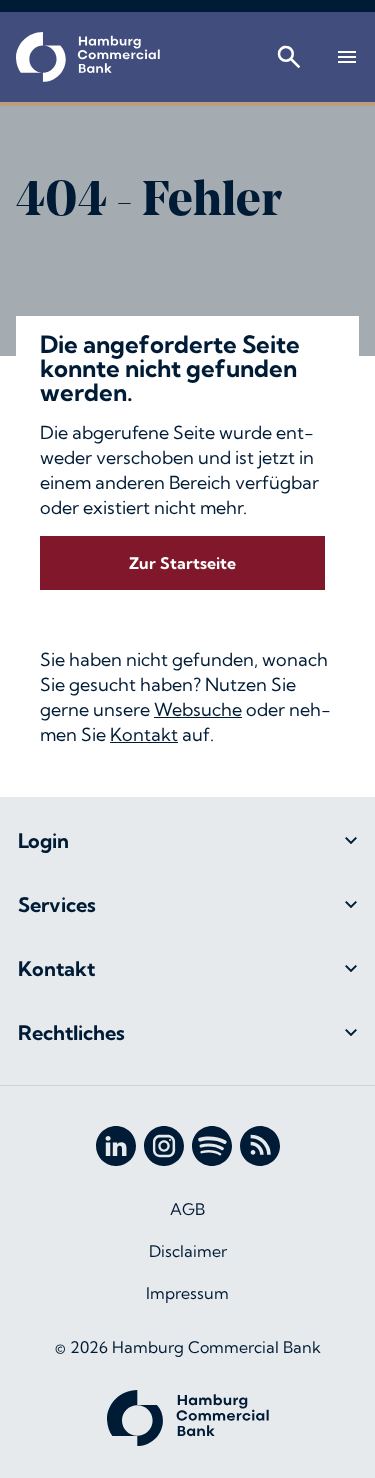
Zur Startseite (182, 563)
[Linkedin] (116, 1146)
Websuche (198, 709)
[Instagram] (164, 1146)
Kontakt (144, 734)
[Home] (88, 57)
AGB (187, 1209)
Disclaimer (188, 1251)
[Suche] (289, 57)
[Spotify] (212, 1146)
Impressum (187, 1293)
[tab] (187, 841)
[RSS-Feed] (260, 1146)
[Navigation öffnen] (347, 57)
